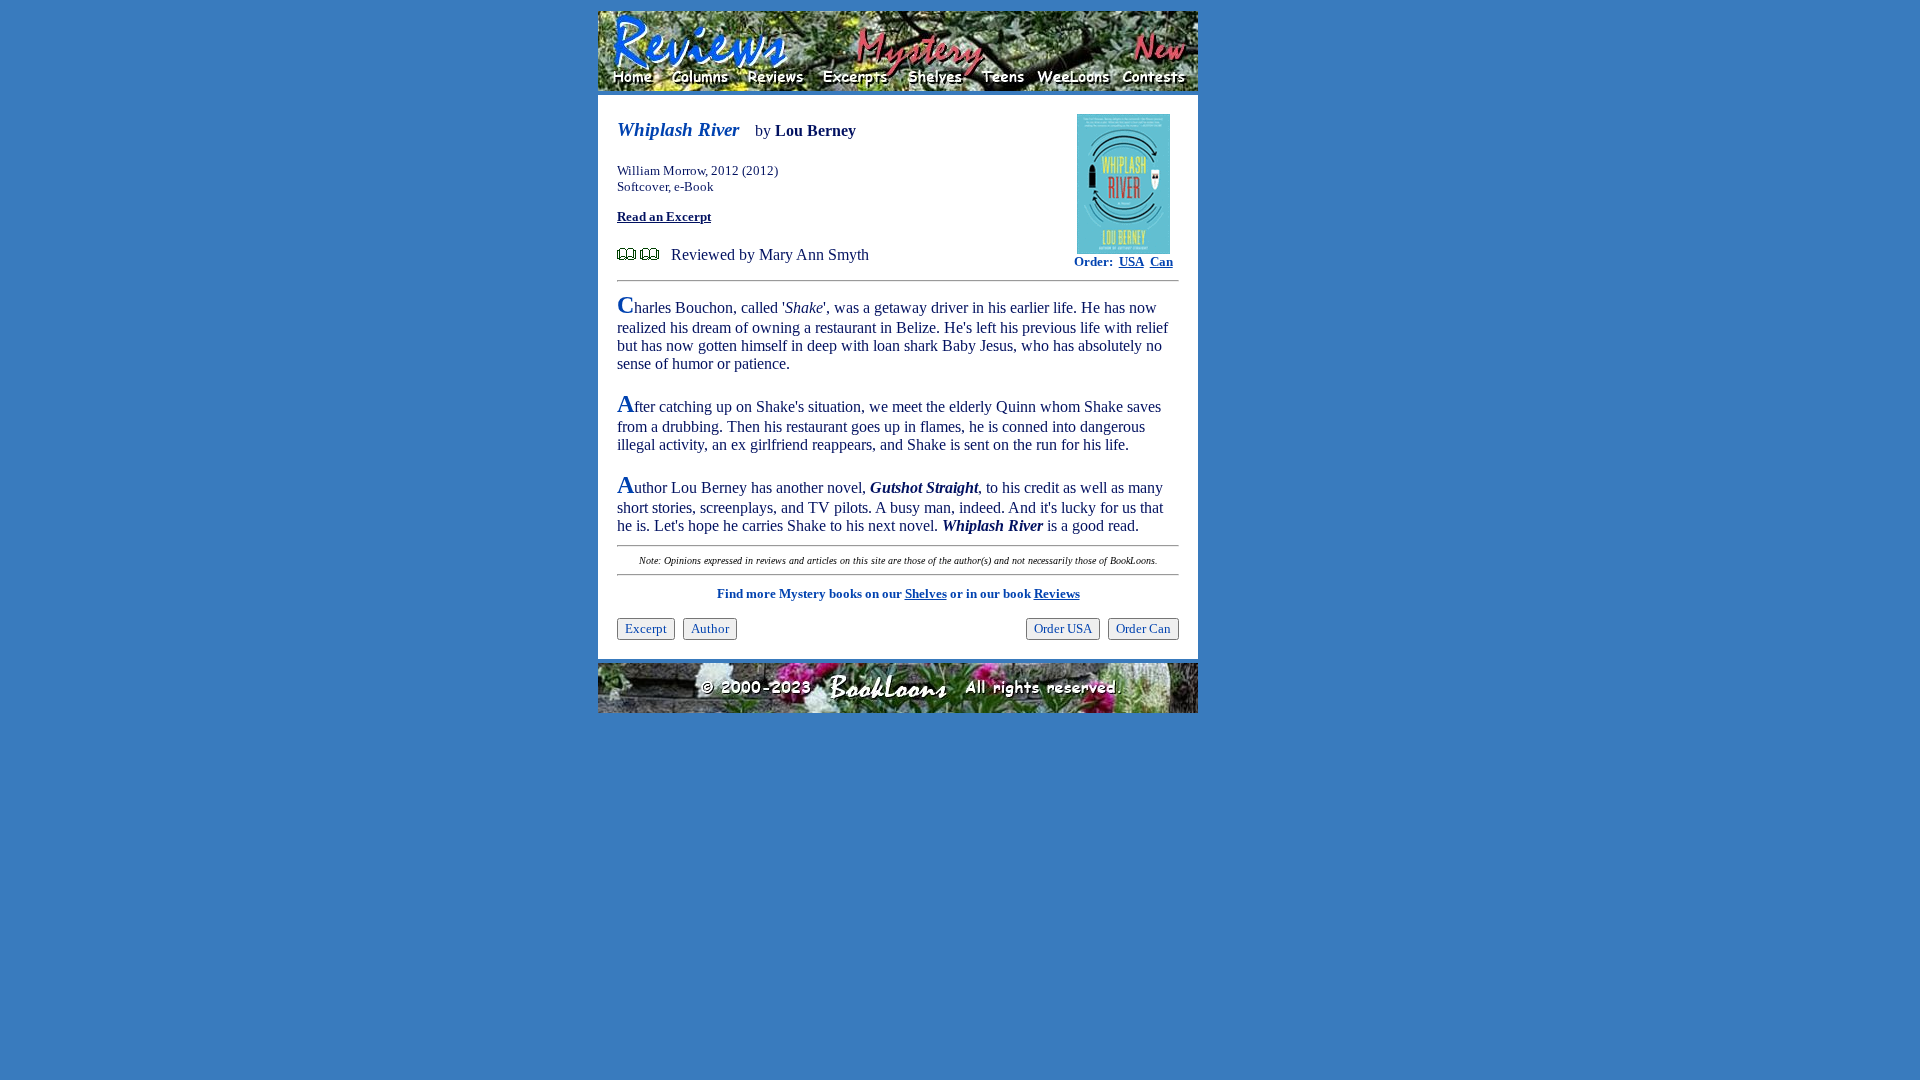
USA (1131, 261)
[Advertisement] (1262, 311)
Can (1161, 261)
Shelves (926, 593)
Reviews (1057, 593)
